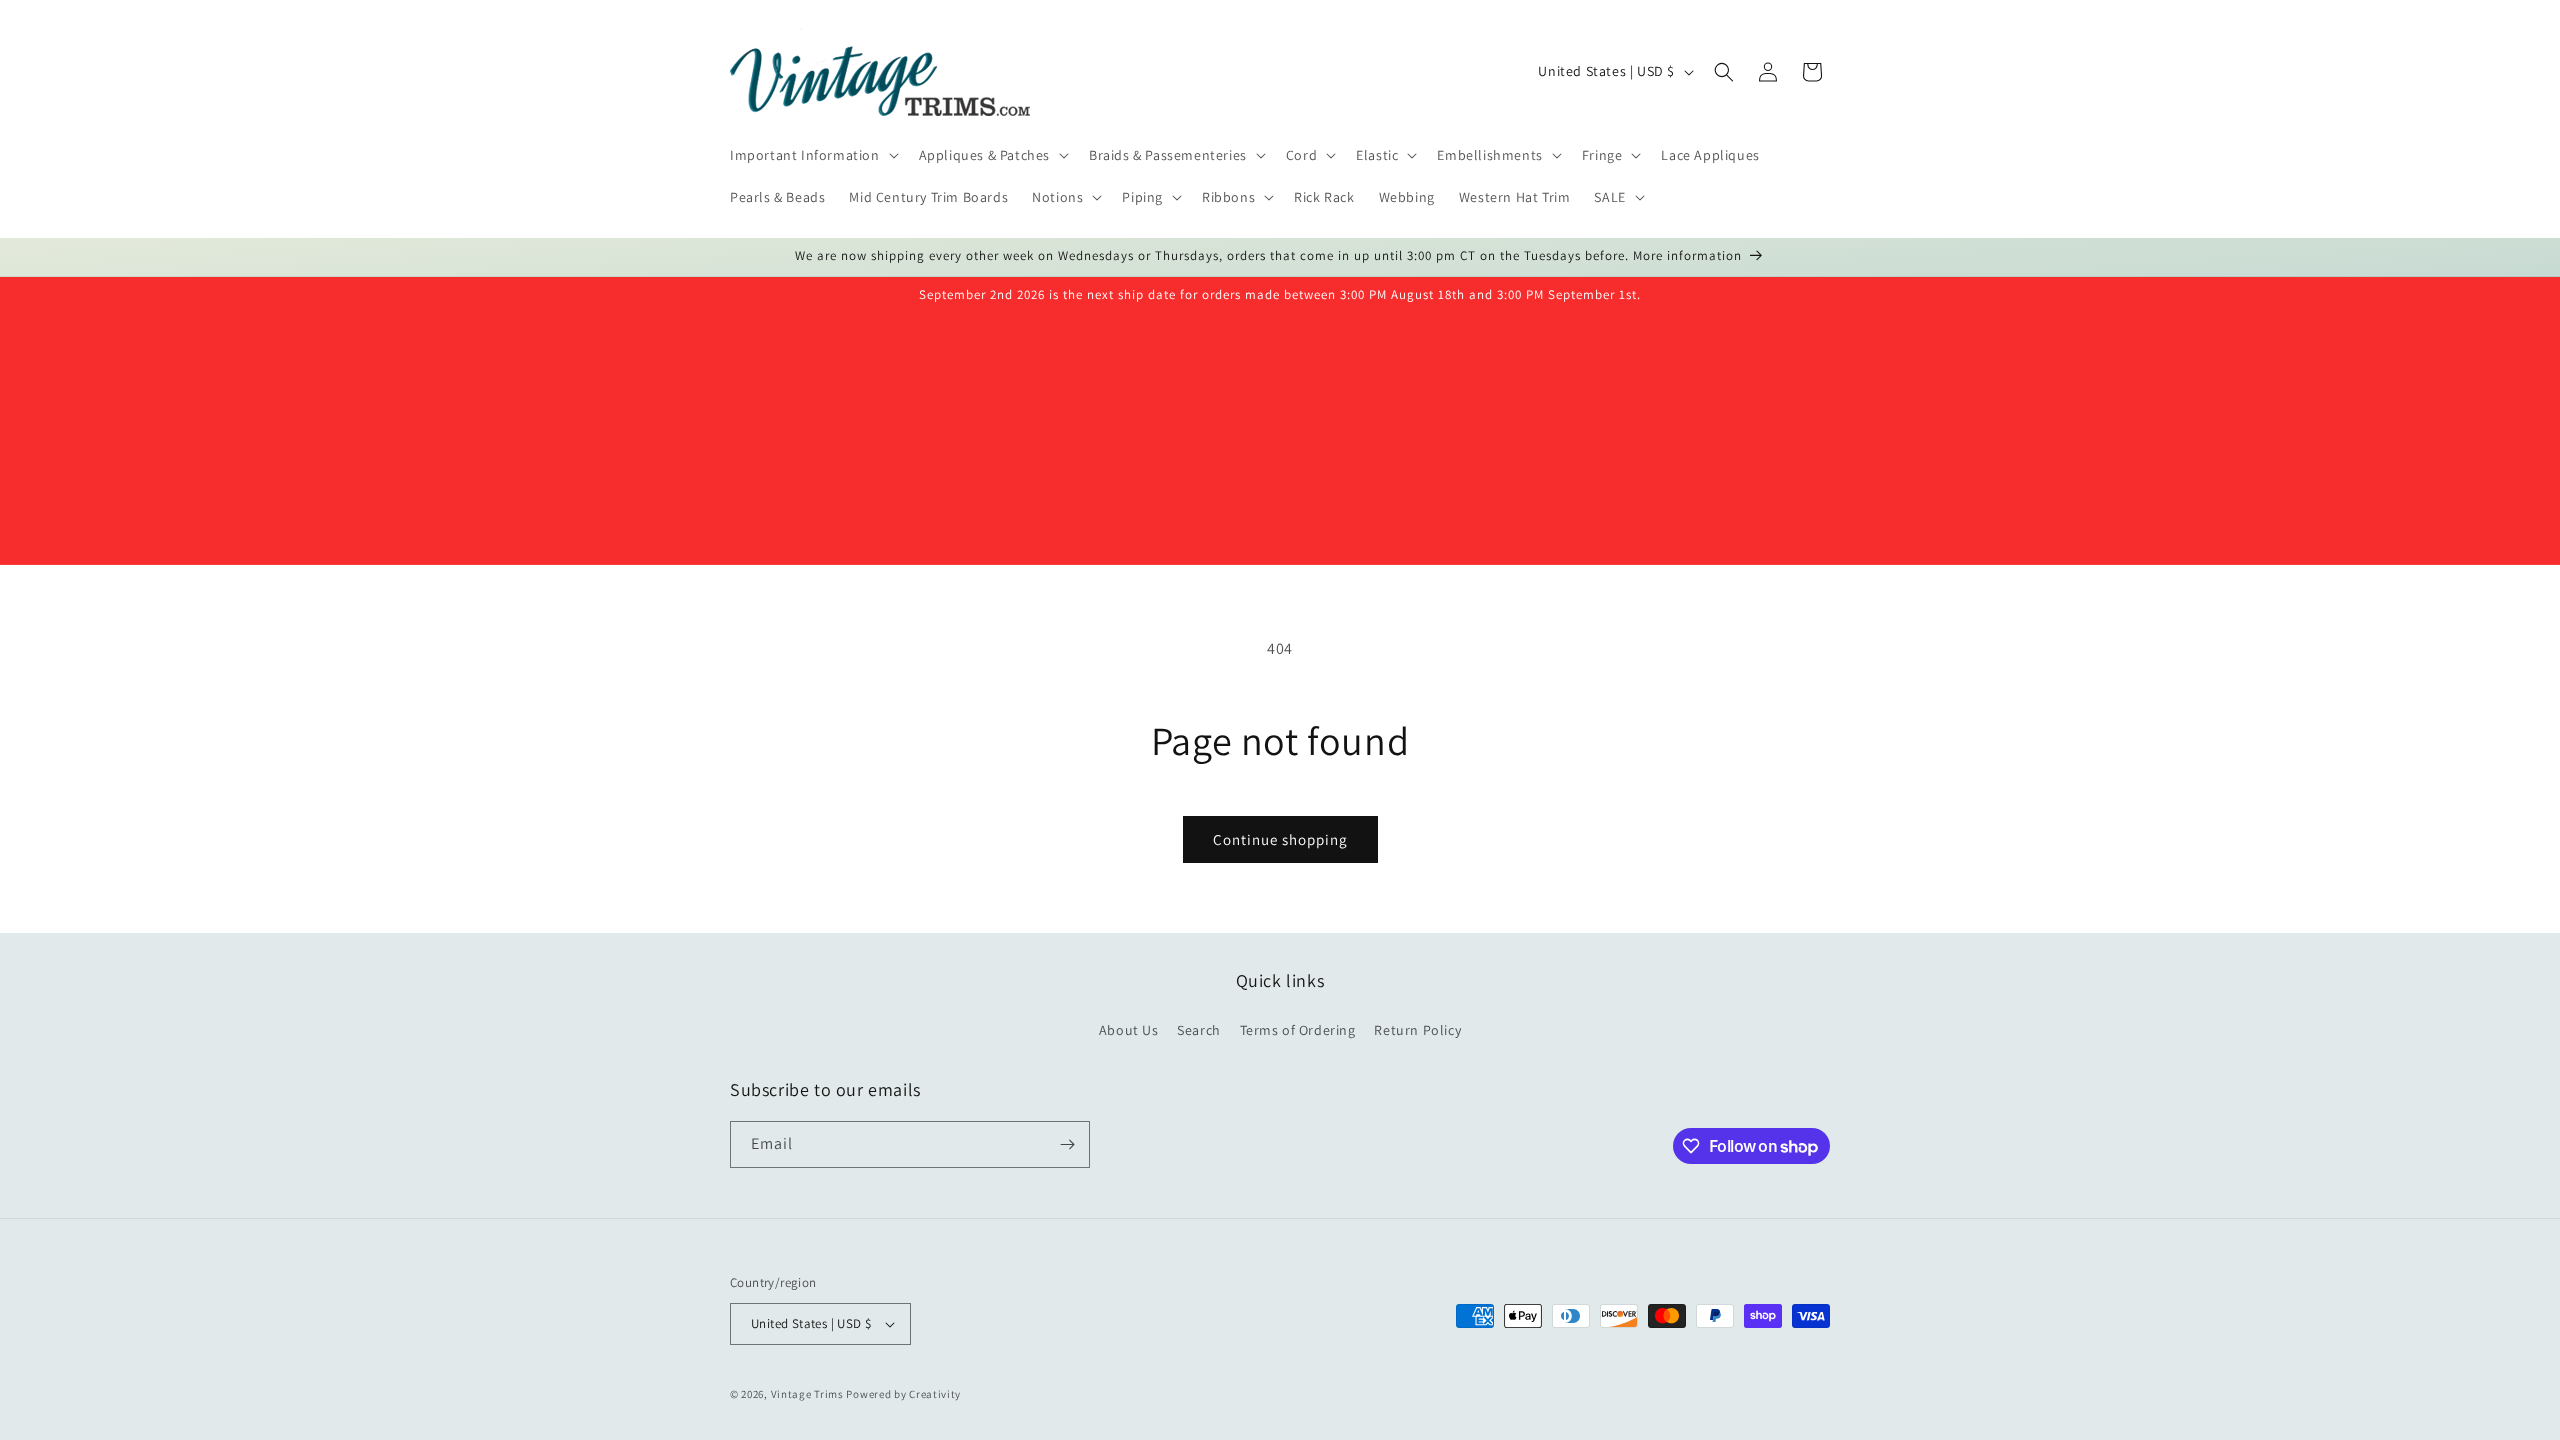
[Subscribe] (1067, 1144)
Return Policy (1417, 1030)
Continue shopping (1280, 839)
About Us (1129, 1030)
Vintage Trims (807, 1394)
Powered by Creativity (903, 1394)
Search (1199, 1030)
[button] (812, 155)
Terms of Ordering (1298, 1030)
